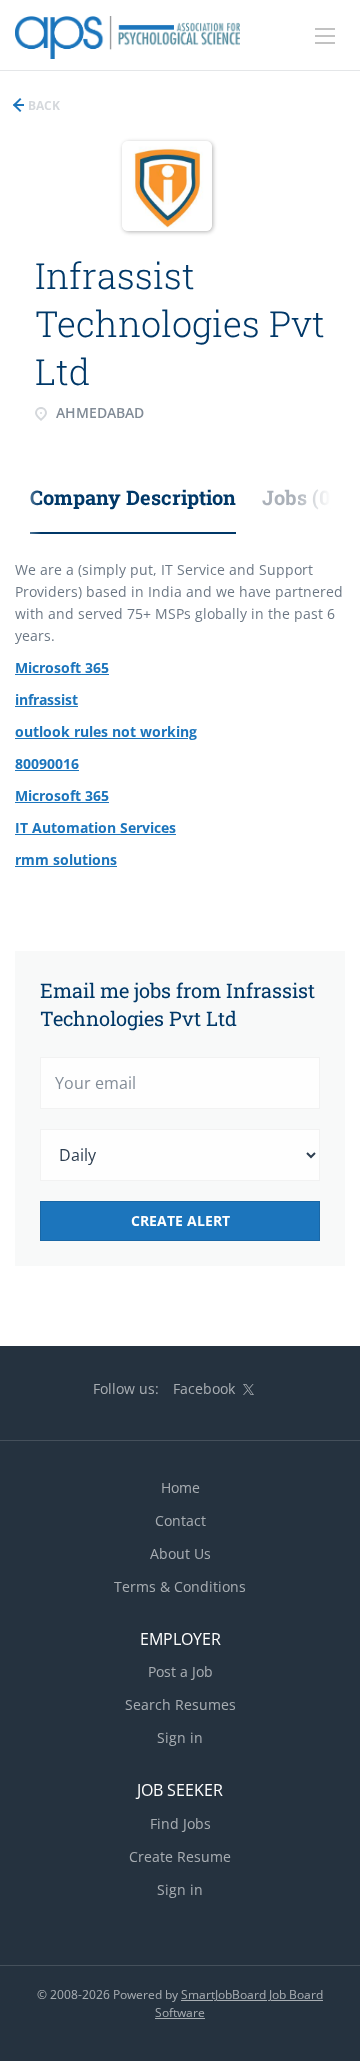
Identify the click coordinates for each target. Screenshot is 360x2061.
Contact (180, 1520)
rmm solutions (66, 859)
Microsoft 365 (62, 667)
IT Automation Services (95, 827)
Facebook (204, 1388)
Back (42, 105)
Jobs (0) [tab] (299, 497)
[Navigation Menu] (325, 36)
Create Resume (180, 1856)
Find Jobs (180, 1823)
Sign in (180, 1737)
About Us (180, 1553)
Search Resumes (180, 1704)
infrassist (46, 699)
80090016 (47, 763)
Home (180, 1487)
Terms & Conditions (180, 1586)
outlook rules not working (106, 731)
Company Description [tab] (133, 497)
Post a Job (180, 1671)
